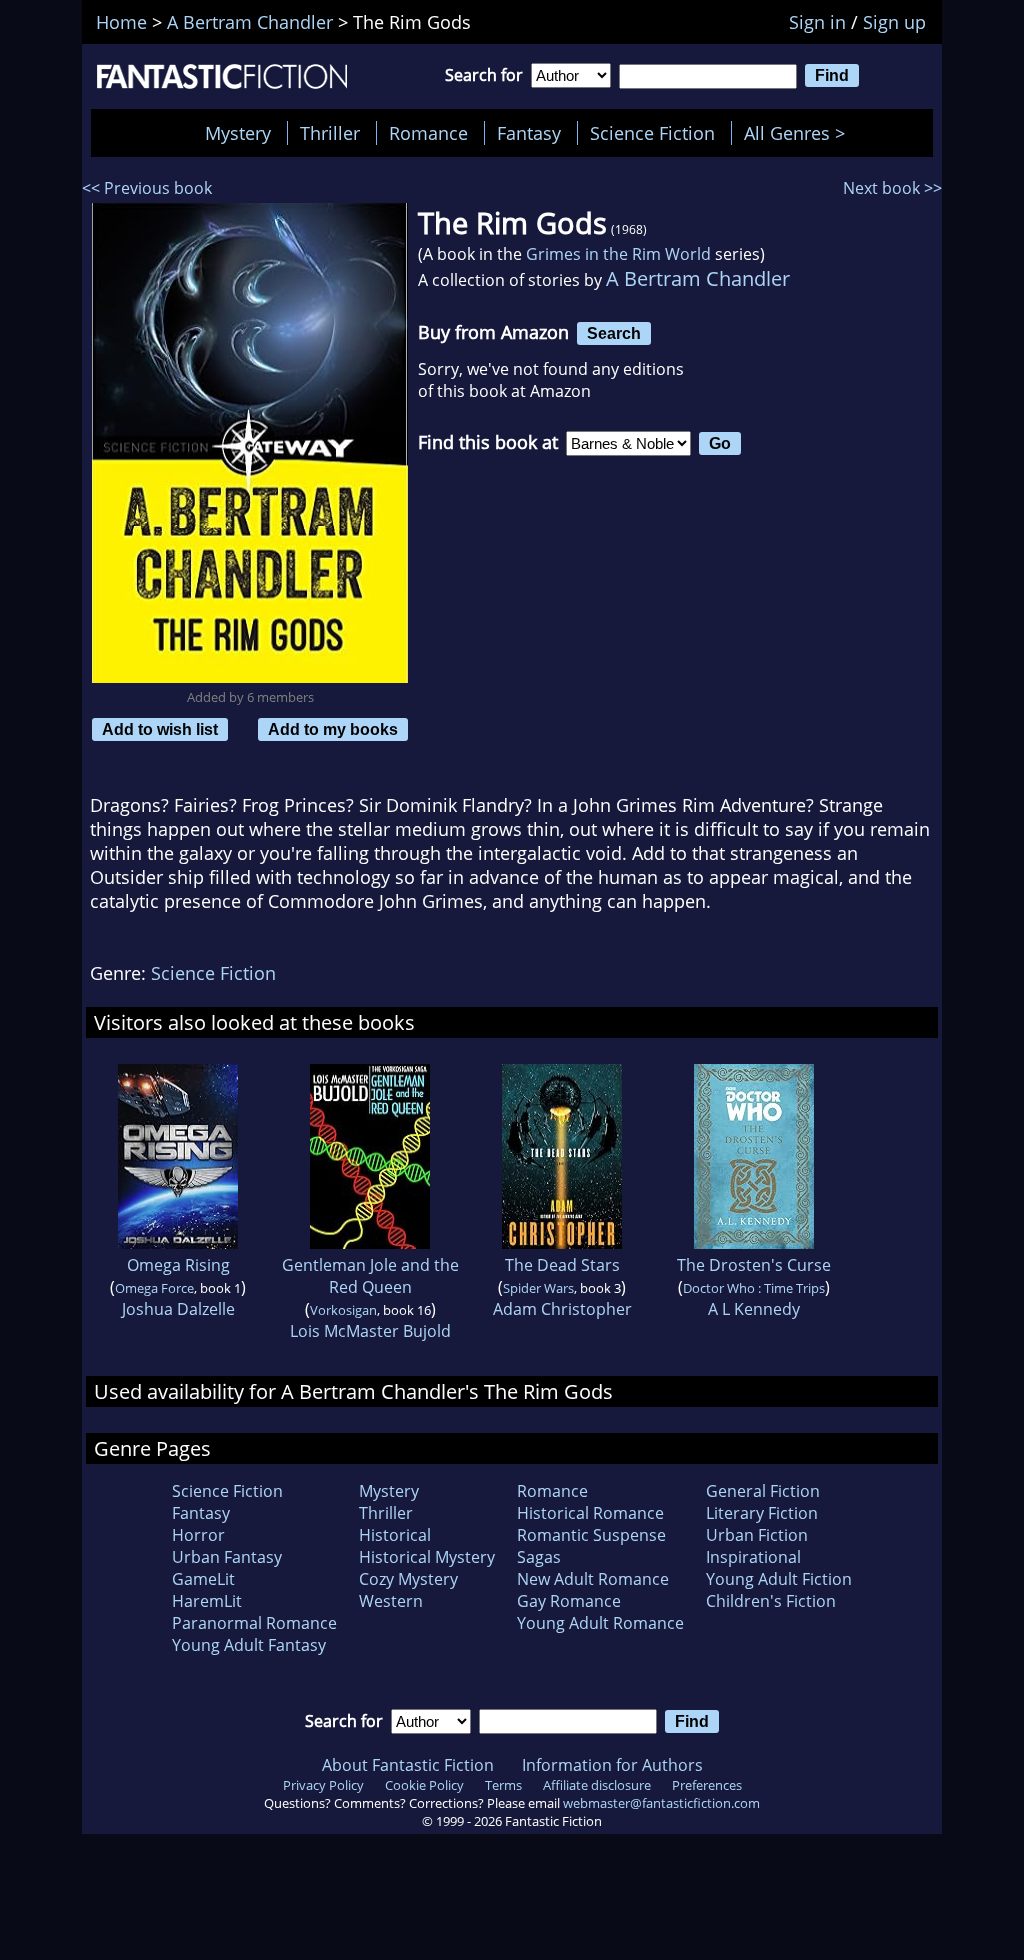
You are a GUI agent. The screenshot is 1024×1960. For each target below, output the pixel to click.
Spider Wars (538, 1288)
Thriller (330, 133)
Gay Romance (569, 1601)
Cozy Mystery (408, 1579)
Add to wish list (160, 729)
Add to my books (333, 729)
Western (391, 1601)
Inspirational (753, 1557)
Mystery (238, 133)
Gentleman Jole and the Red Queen (370, 1276)
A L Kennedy (754, 1309)
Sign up (894, 22)
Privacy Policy (323, 1785)
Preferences (707, 1785)
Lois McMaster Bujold (370, 1331)
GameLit (203, 1579)
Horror (198, 1535)
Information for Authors (612, 1765)
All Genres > (799, 133)
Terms (503, 1785)
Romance (428, 133)
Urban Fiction (757, 1535)
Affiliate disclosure (597, 1785)
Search (614, 333)
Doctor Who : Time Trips (754, 1288)
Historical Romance (590, 1513)
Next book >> (892, 188)
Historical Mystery (427, 1557)
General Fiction (763, 1491)
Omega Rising (178, 1265)
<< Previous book (147, 188)
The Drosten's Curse (754, 1265)
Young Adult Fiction (779, 1579)
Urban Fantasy (227, 1557)
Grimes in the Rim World (618, 254)
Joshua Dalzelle (178, 1309)
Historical (395, 1535)
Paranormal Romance (254, 1623)
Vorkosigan (343, 1310)
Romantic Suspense (591, 1535)
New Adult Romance (593, 1579)
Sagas (539, 1557)
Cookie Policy (424, 1785)
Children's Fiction (771, 1601)
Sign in (817, 22)
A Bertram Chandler (698, 278)
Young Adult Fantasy (249, 1645)
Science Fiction (652, 133)
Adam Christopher (562, 1309)
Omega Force (154, 1288)
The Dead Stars (562, 1265)
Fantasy (529, 133)
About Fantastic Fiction (408, 1765)
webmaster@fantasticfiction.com (661, 1803)
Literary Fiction (762, 1513)
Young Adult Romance (600, 1623)
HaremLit (207, 1601)
